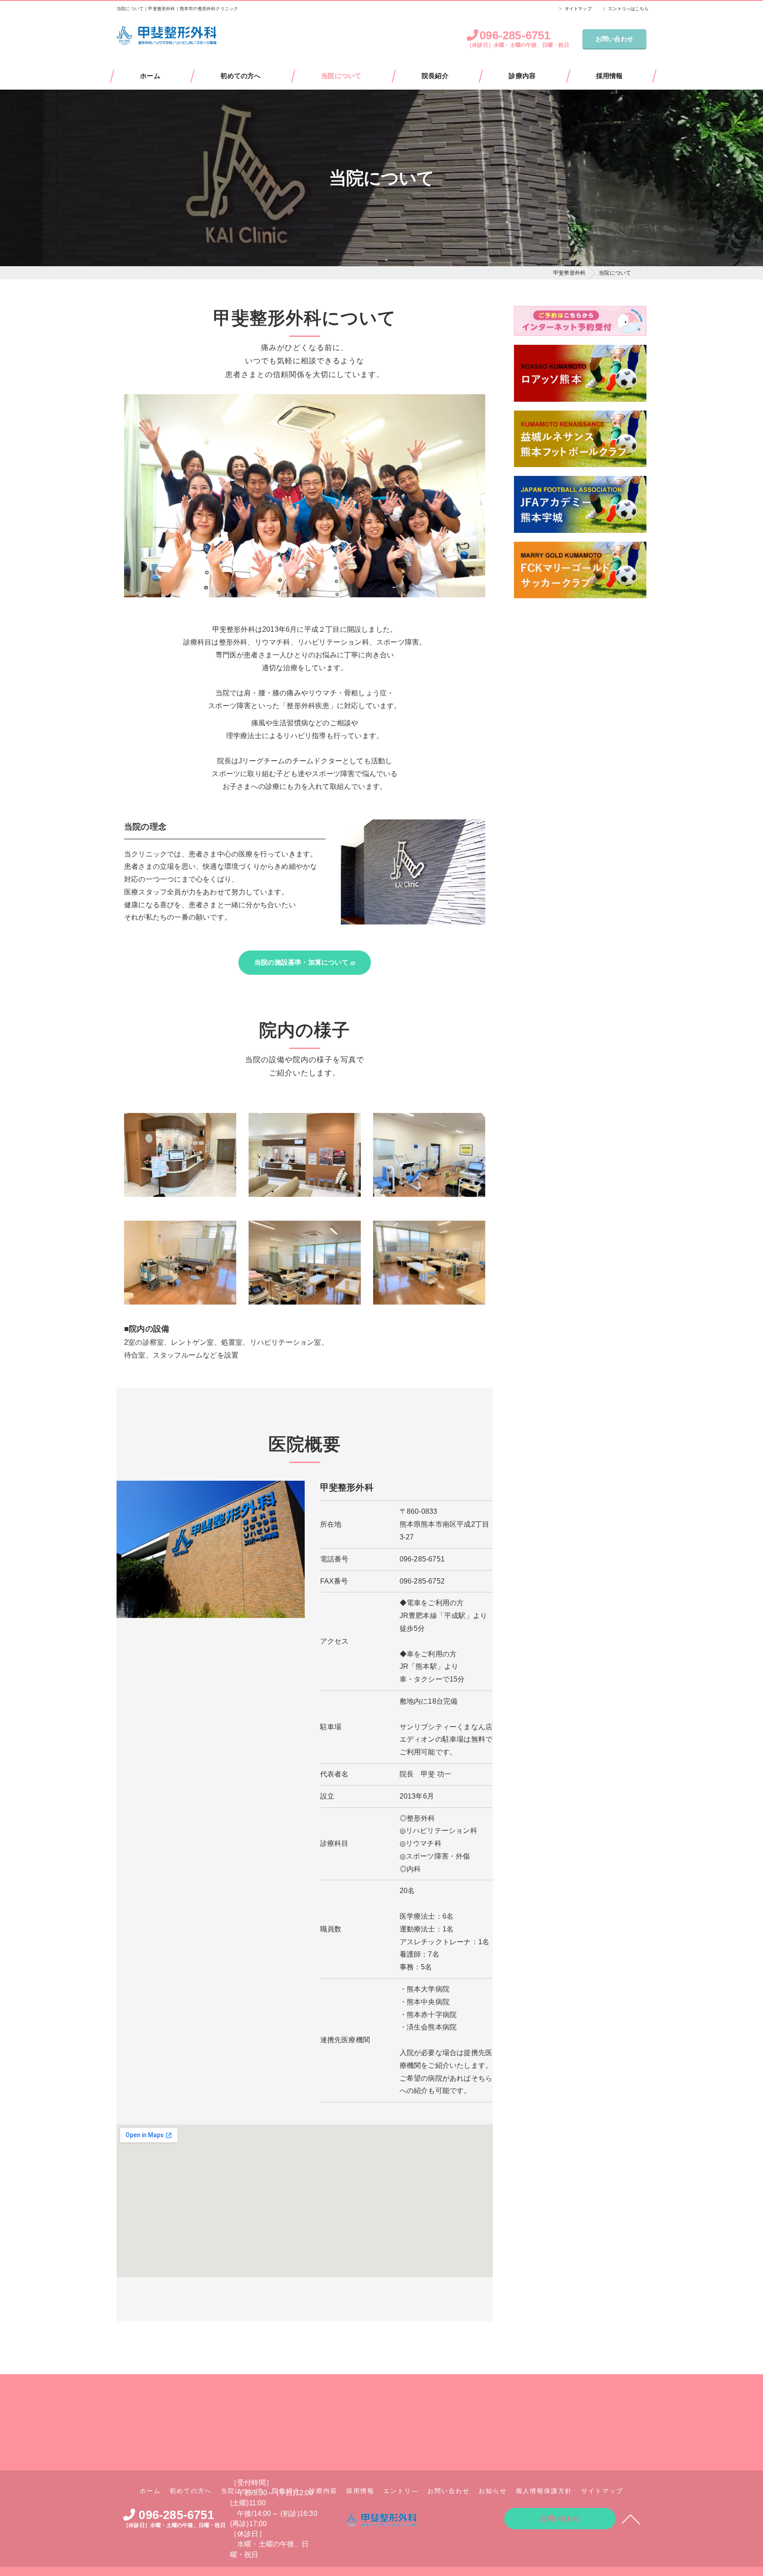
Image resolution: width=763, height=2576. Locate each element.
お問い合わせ (614, 39)
